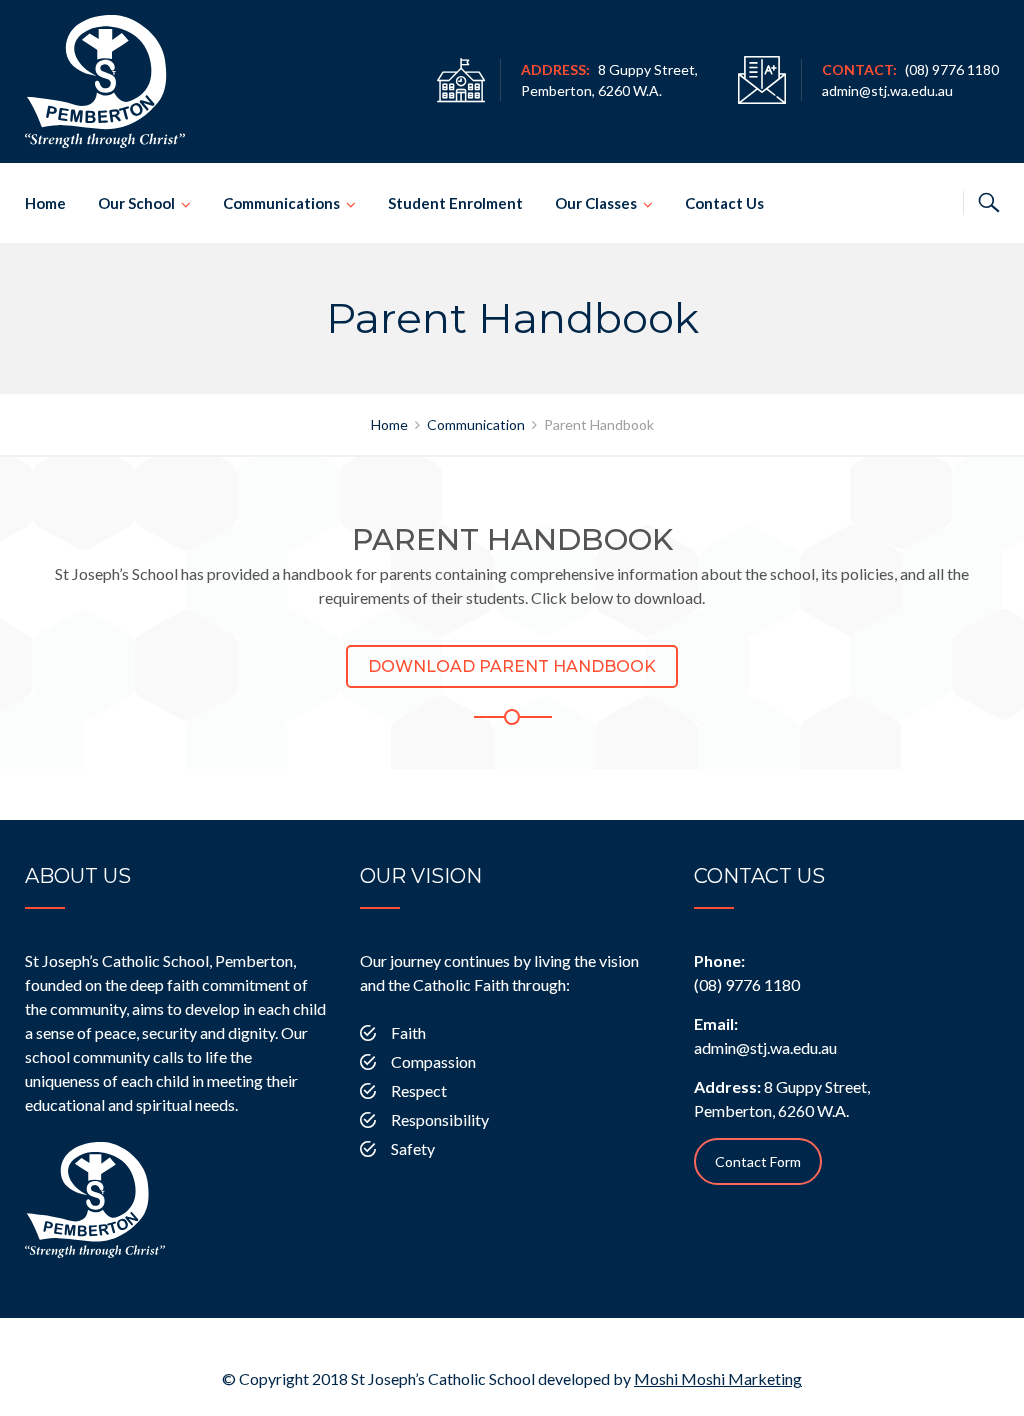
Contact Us (724, 203)
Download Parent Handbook (512, 666)
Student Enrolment (455, 203)
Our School (136, 203)
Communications (281, 203)
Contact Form (758, 1161)
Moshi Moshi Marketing (718, 1378)
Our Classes (596, 203)
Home (45, 203)
